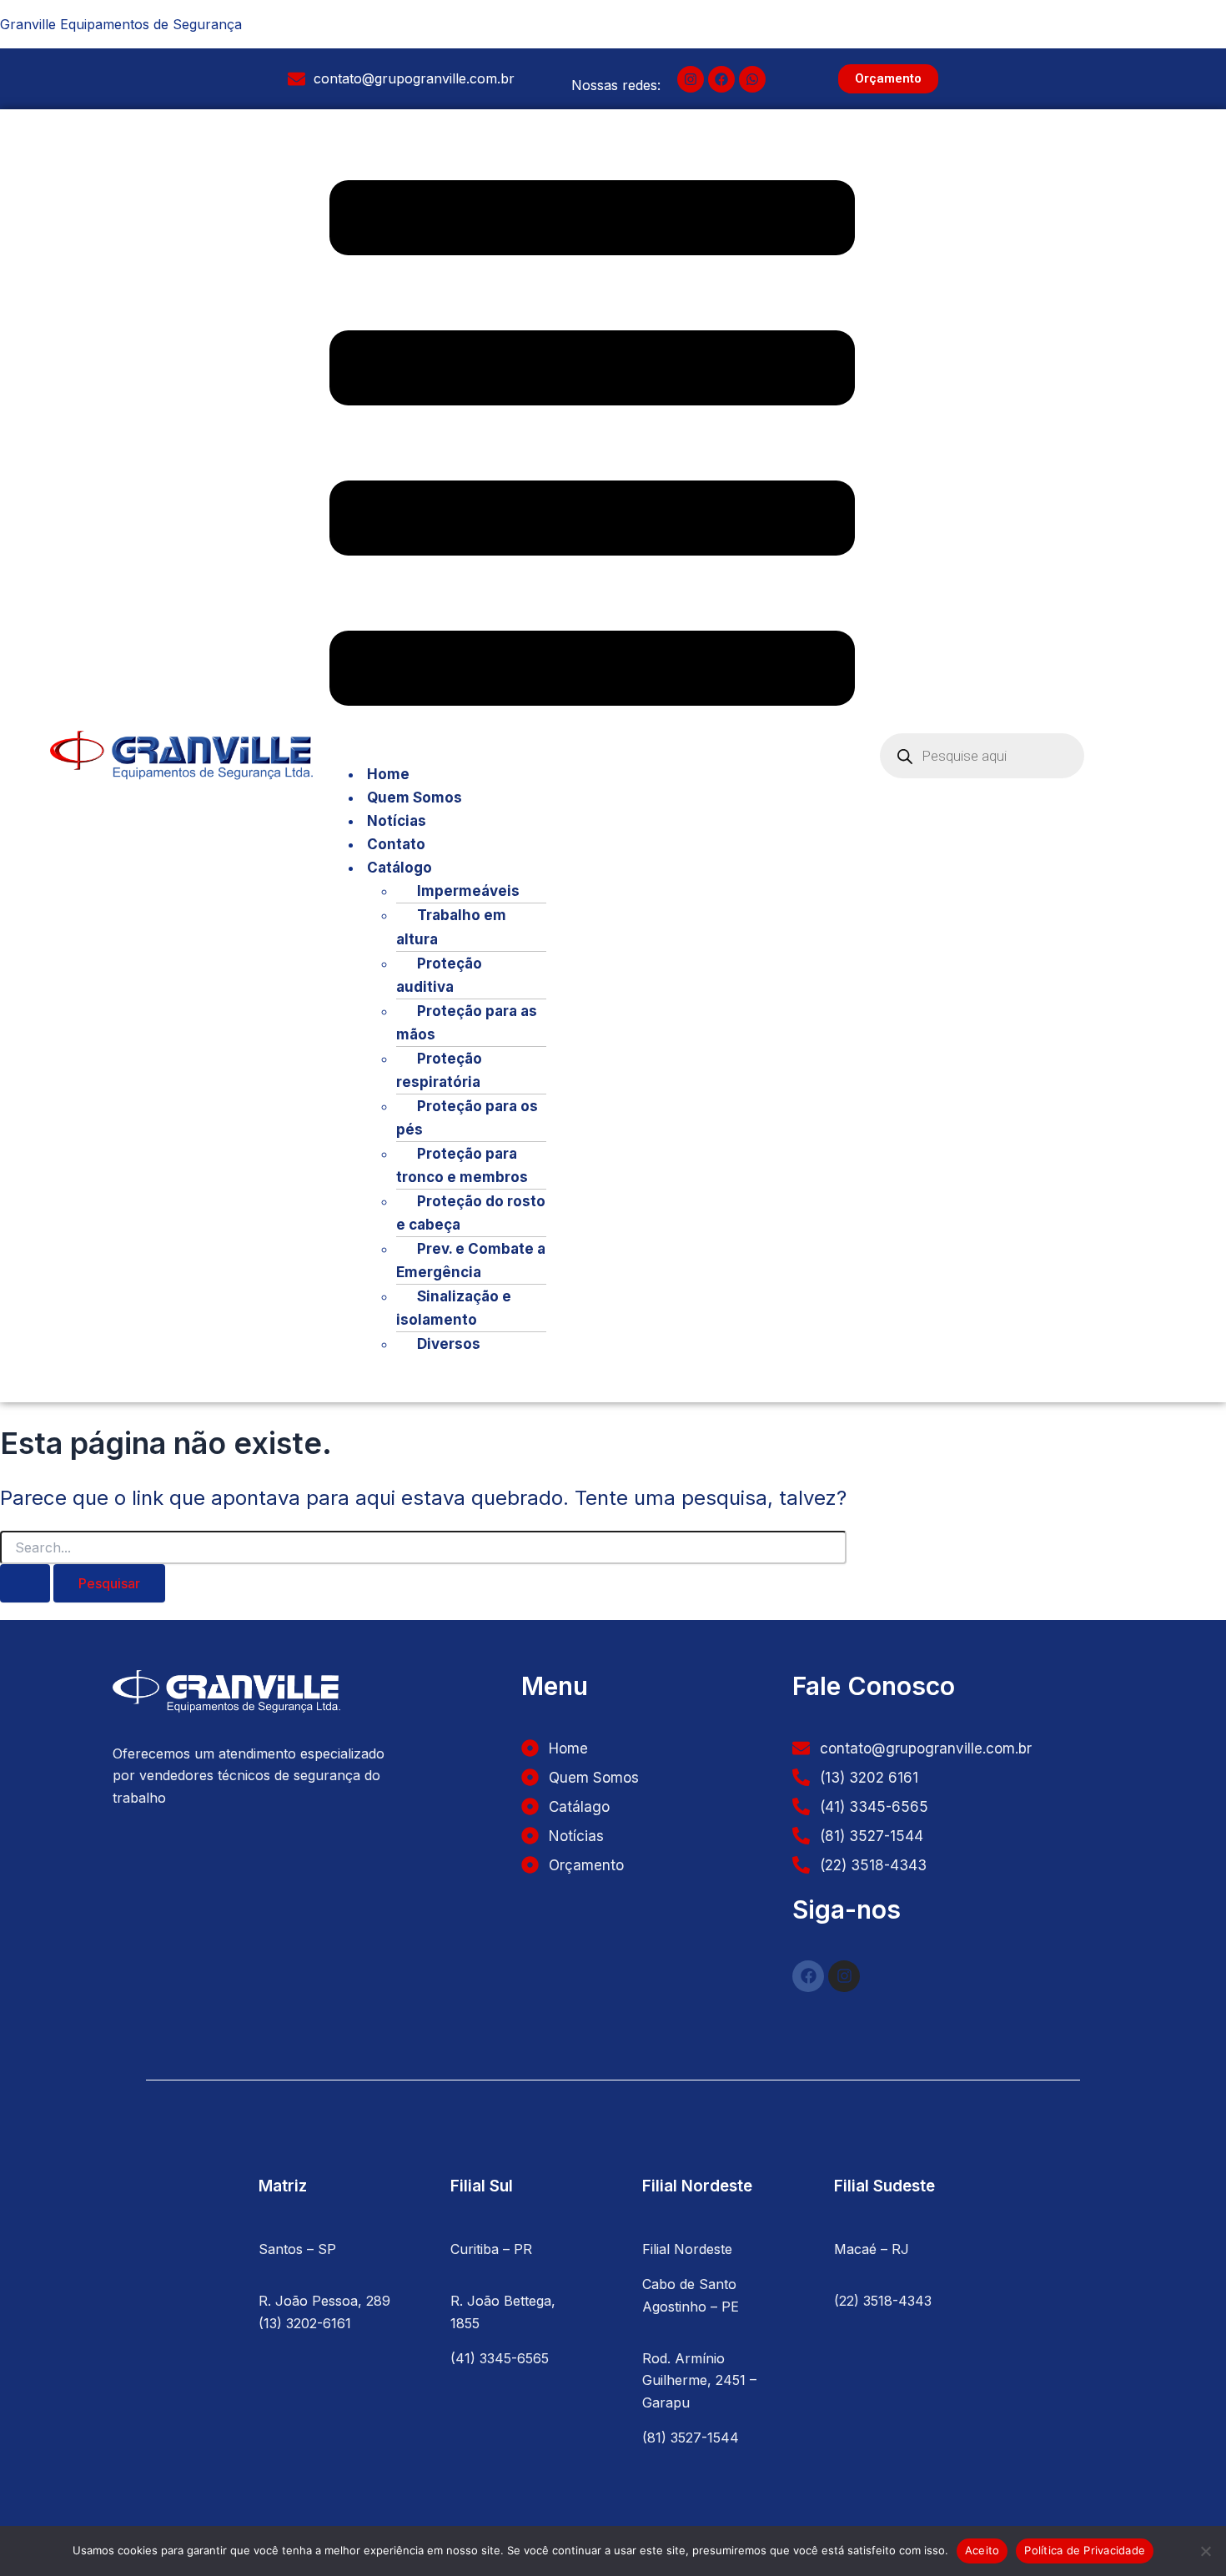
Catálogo (399, 868)
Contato (396, 844)
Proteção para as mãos (467, 1023)
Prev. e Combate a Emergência (471, 1260)
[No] (1205, 2551)
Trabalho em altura (451, 927)
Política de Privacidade (1085, 2550)
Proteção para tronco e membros (462, 1165)
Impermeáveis (468, 891)
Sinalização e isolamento (454, 1308)
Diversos (449, 1344)
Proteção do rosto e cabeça (471, 1213)
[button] (592, 446)
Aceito (982, 2550)
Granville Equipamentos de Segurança (121, 24)
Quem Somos (415, 797)
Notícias (397, 821)
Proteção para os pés (467, 1118)
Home (388, 774)
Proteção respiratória (439, 1070)
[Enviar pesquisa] (25, 1583)
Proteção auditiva (439, 975)
